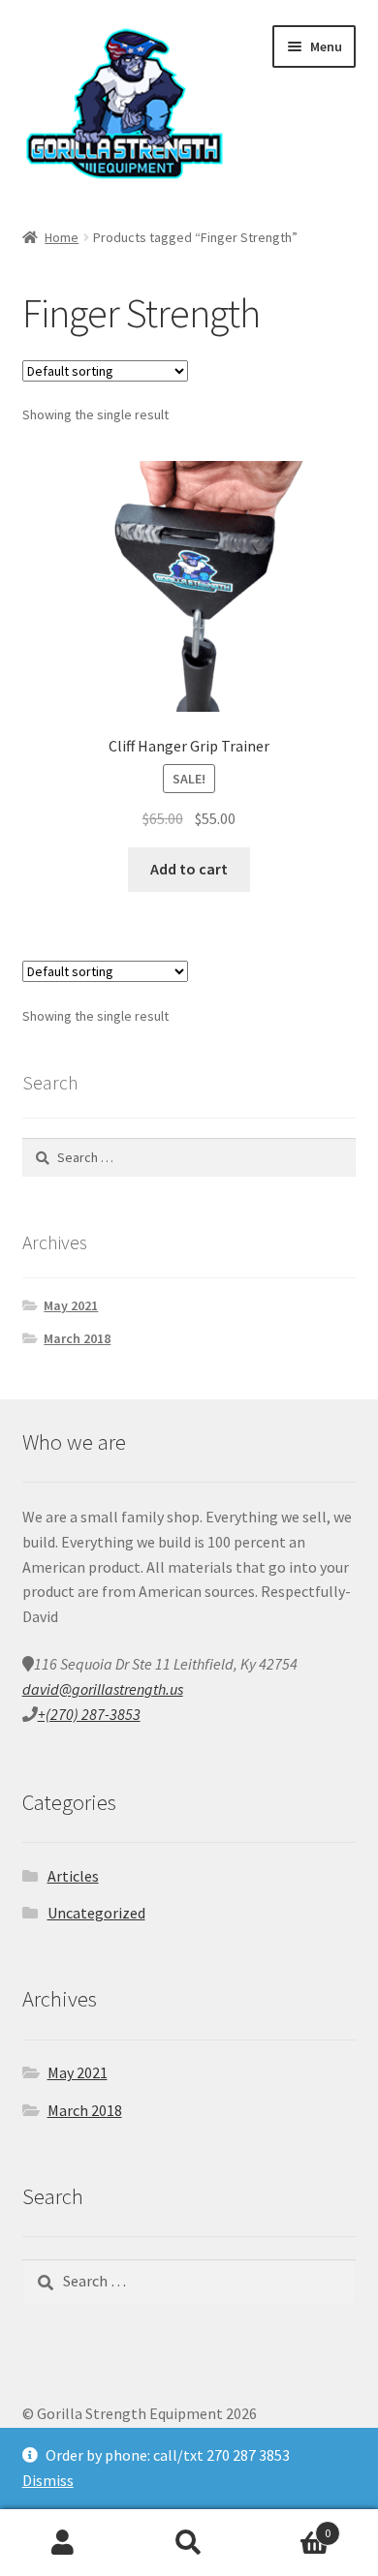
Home (62, 237)
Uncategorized (96, 1913)
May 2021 (71, 1305)
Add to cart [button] (189, 869)
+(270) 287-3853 (89, 1714)
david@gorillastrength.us (103, 1689)
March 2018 (77, 1338)
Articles (73, 1876)
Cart (291, 2526)
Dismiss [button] (48, 2480)
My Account (63, 2543)
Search (189, 2543)
